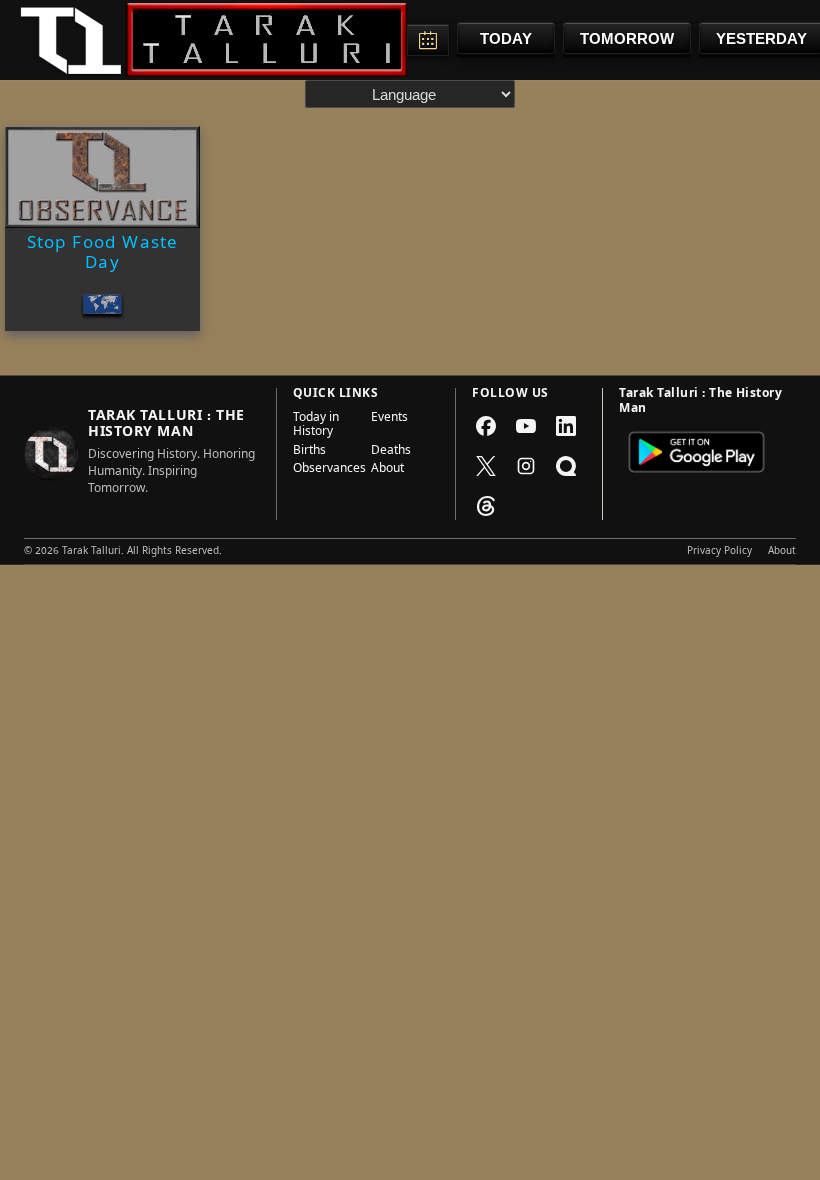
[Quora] (566, 466)
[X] (486, 466)
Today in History (316, 426)
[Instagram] (526, 466)
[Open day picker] (428, 40)
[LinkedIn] (566, 426)
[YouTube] (526, 426)
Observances (326, 470)
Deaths (391, 452)
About (387, 470)
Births (309, 452)
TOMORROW (627, 38)
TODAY (506, 38)
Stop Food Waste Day (103, 255)
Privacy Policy (719, 552)
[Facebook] (486, 426)
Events (389, 419)
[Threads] (486, 506)
